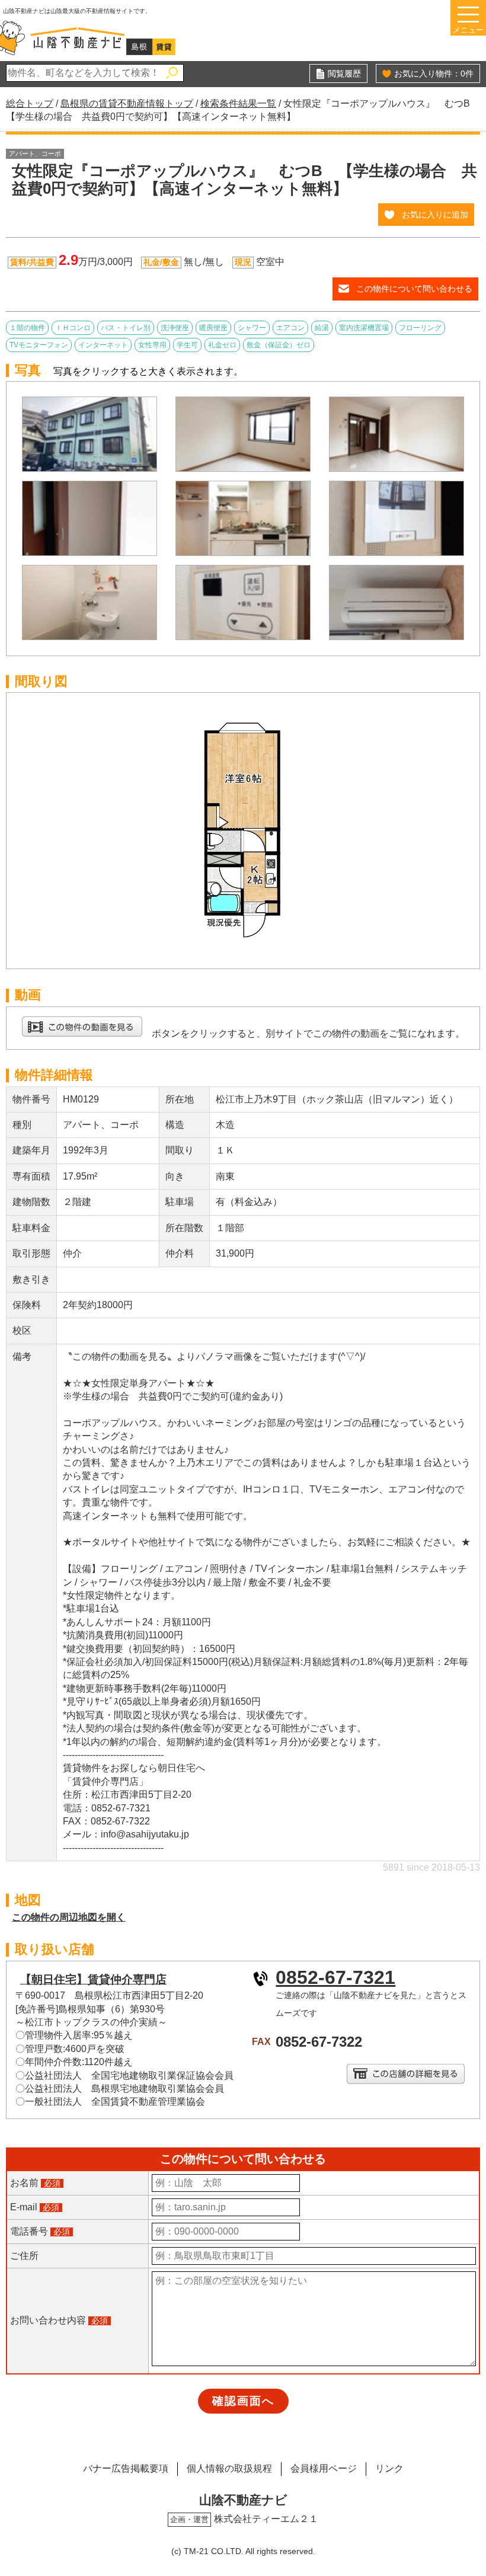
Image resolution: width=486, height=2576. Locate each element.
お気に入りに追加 (435, 215)
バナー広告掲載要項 (126, 2468)
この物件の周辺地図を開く (69, 1917)
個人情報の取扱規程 (229, 2468)
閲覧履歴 (344, 73)
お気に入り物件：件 (434, 73)
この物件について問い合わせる (414, 289)
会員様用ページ (324, 2468)
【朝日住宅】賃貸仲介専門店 (93, 1979)
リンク (389, 2468)
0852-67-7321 (335, 1977)
